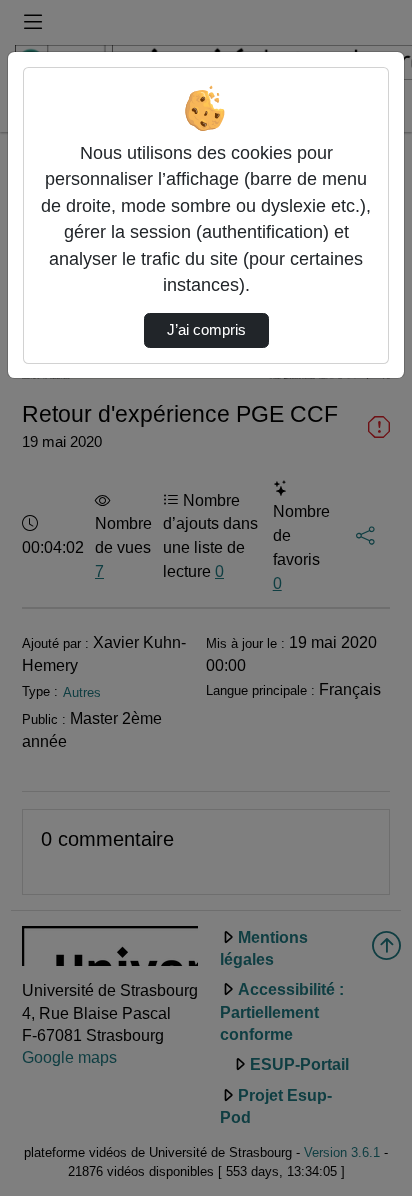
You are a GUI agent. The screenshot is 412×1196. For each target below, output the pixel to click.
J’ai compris (206, 330)
